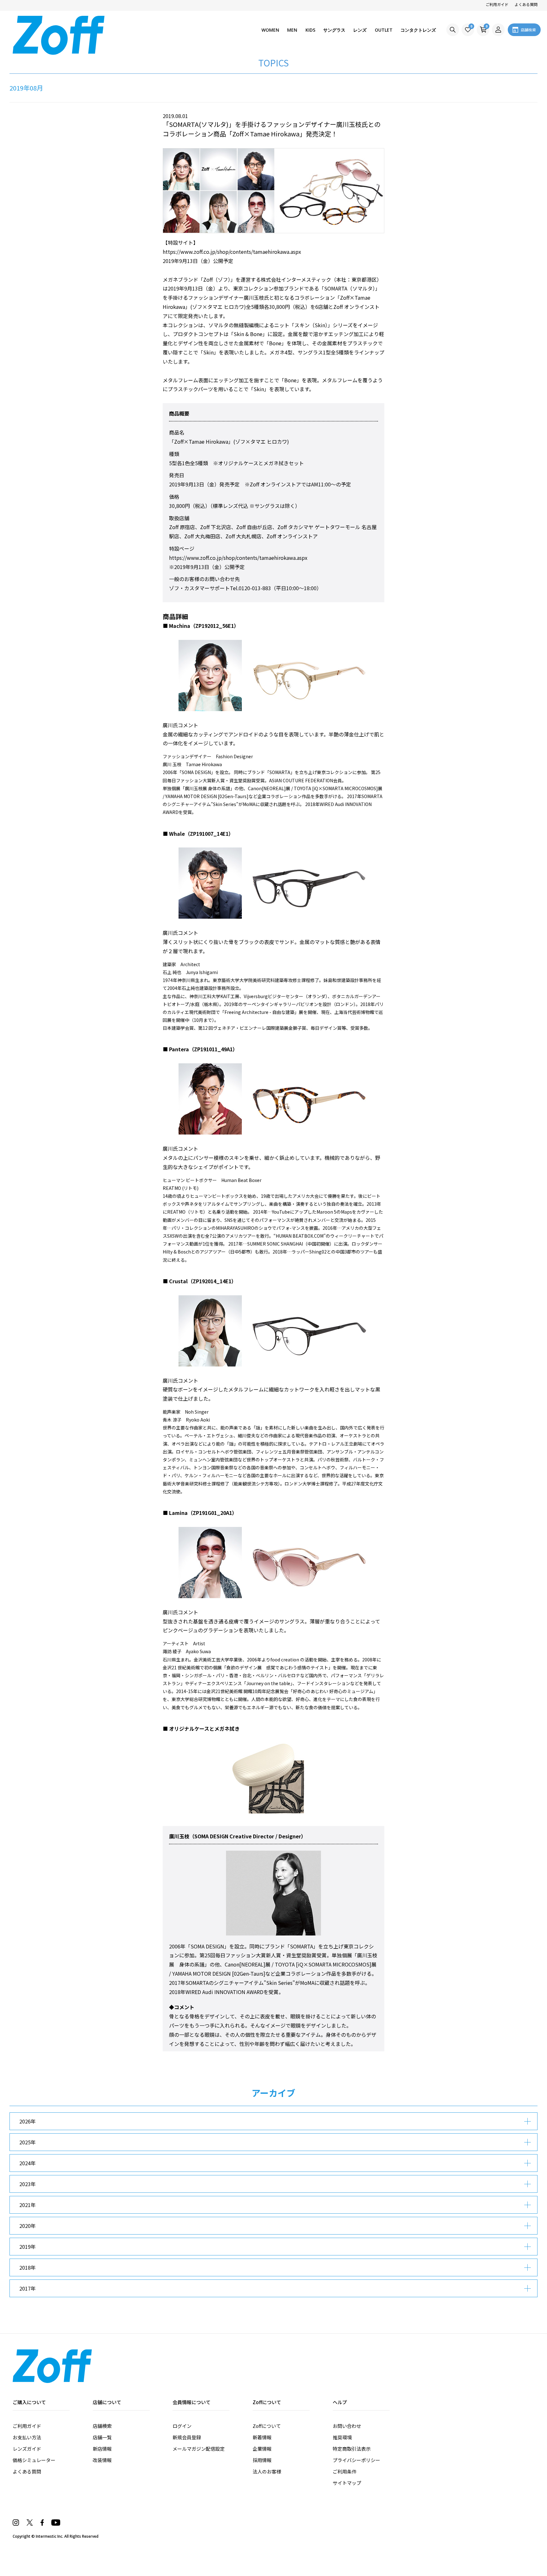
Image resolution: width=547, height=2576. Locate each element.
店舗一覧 (102, 2437)
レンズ (360, 30)
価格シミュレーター (34, 2460)
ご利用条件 (345, 2471)
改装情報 (102, 2460)
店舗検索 (102, 2426)
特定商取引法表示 (352, 2449)
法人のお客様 (267, 2471)
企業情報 (262, 2449)
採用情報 (262, 2460)
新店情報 (102, 2449)
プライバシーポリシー (356, 2460)
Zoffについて (267, 2426)
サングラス (334, 30)
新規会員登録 (187, 2437)
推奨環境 (342, 2437)
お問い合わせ (347, 2426)
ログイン (182, 2426)
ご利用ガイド (497, 4)
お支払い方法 (27, 2437)
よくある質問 (526, 4)
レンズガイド (27, 2449)
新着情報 (262, 2437)
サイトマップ (347, 2483)
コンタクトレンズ (418, 30)
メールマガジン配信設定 (199, 2449)
